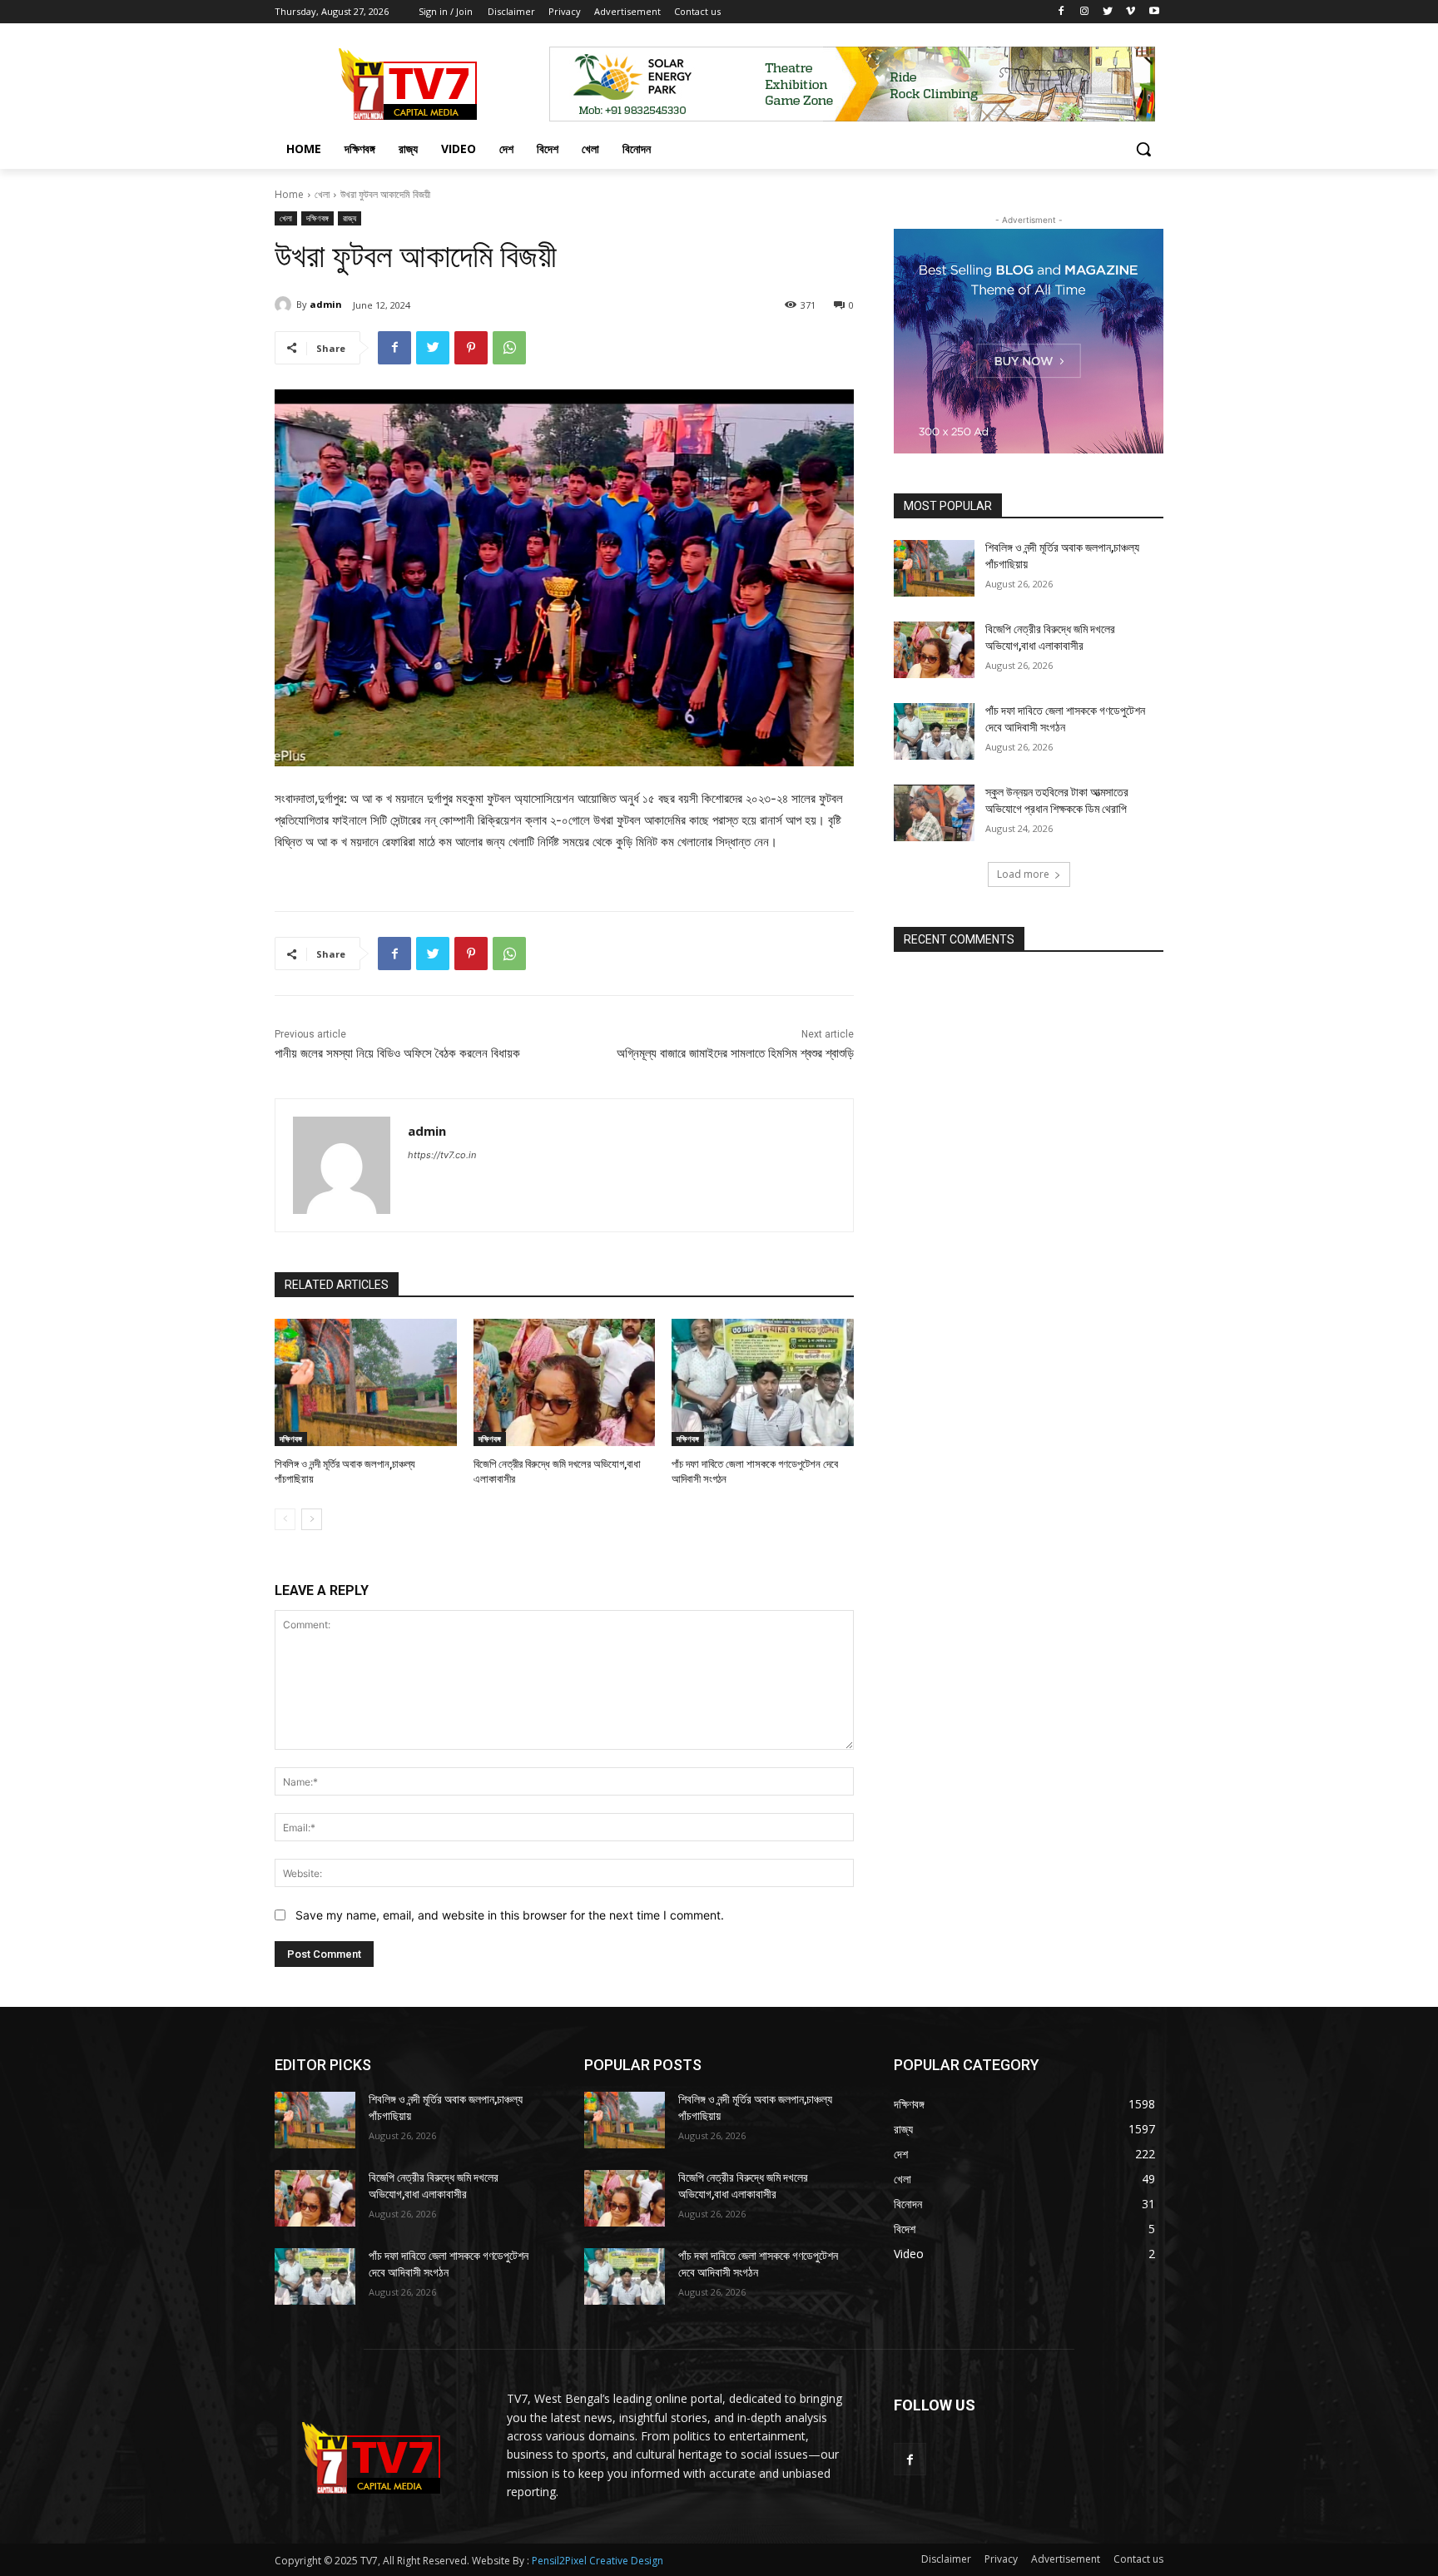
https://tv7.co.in (442, 1155)
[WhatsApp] (509, 348)
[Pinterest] (471, 348)
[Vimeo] (1131, 12)
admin (326, 304)
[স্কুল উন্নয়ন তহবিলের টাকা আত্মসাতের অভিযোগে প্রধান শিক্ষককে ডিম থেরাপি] (934, 813)
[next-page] (312, 1519)
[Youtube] (1154, 12)
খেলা (322, 194)
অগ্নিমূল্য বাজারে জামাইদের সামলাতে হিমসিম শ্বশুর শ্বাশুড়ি (735, 1053)
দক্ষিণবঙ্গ (317, 218)
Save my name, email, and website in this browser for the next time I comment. (510, 1915)
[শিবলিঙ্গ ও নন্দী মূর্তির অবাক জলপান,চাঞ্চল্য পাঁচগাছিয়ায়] (366, 1382)
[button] (1143, 149)
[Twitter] (1108, 12)
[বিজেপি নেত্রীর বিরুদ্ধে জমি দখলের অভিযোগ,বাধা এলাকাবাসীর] (565, 1382)
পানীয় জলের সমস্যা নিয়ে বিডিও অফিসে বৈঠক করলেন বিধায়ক (397, 1053)
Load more (1023, 874)
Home (289, 194)
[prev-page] (285, 1519)
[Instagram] (1085, 12)
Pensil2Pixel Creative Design (598, 2561)
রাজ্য (350, 218)
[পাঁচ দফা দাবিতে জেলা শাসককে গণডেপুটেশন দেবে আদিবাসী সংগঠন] (763, 1382)
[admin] (285, 305)
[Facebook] (1061, 12)
